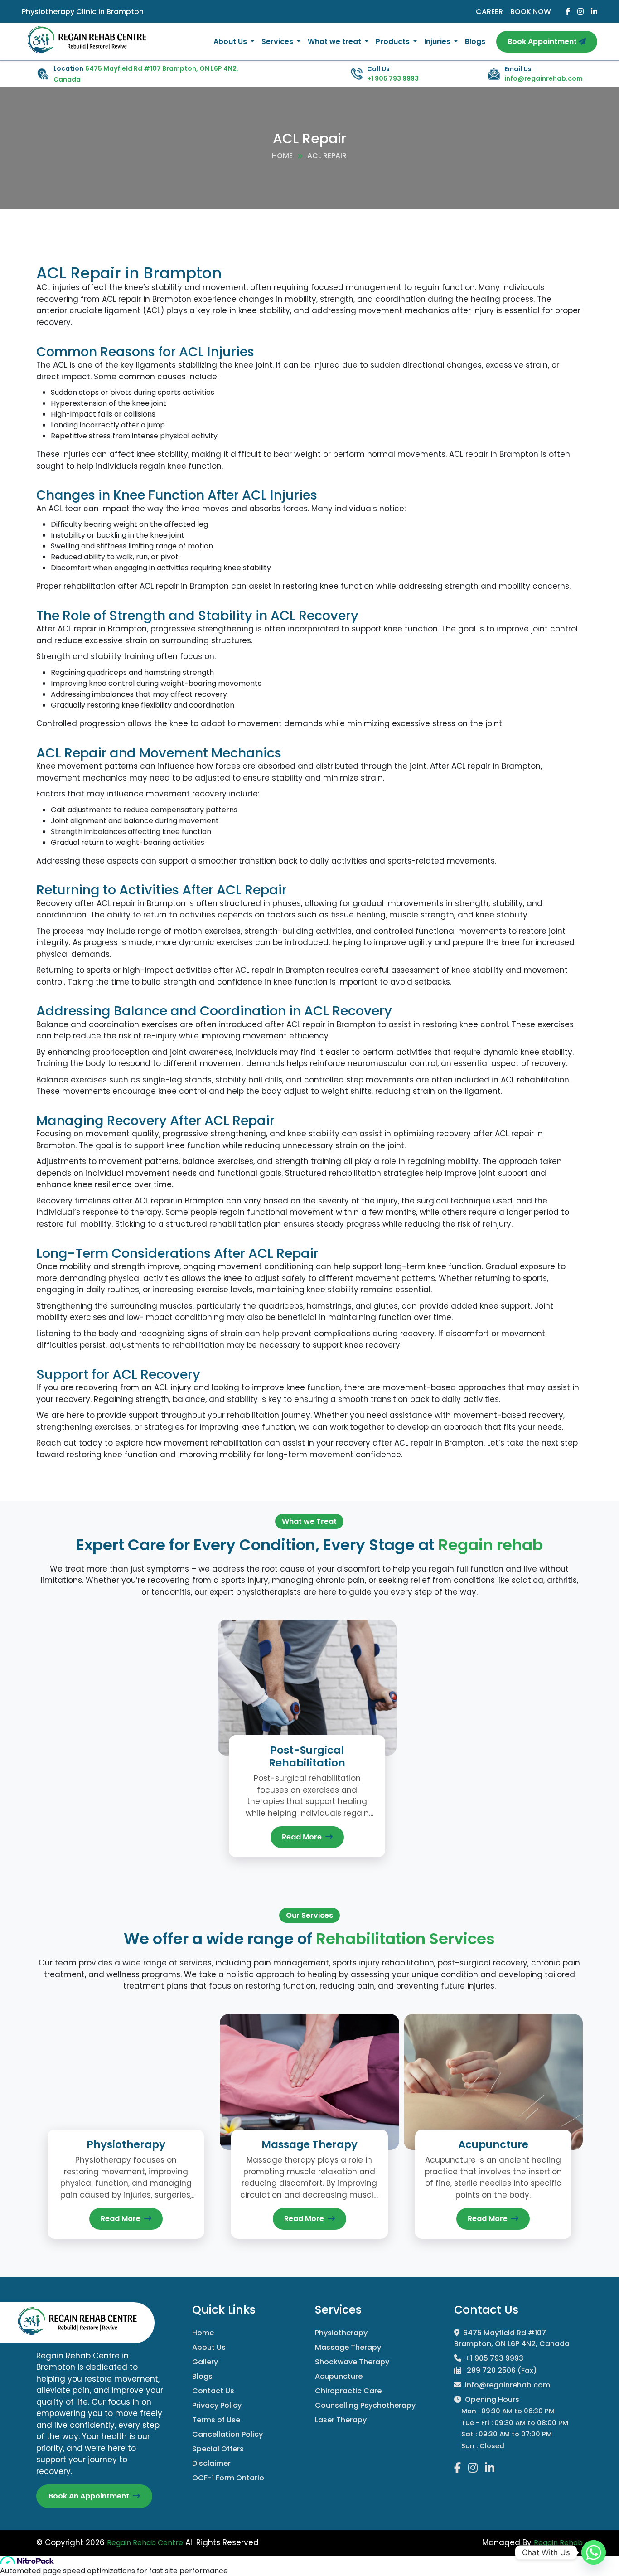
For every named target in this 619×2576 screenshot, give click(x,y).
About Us (209, 2347)
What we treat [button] (335, 41)
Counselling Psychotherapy (365, 2405)
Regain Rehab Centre (145, 2543)
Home (282, 156)
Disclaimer (211, 2463)
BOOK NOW (531, 12)
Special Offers (218, 2449)
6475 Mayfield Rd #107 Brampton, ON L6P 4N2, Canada (512, 2338)
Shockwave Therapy (352, 2362)
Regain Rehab (558, 2543)
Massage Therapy (348, 2347)
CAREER (489, 12)
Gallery (205, 2362)
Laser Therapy (341, 2420)
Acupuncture (339, 2376)
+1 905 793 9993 (494, 2358)
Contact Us (213, 2391)
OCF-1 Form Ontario (228, 2478)
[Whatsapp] (594, 2552)
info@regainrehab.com (508, 2385)
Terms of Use (216, 2420)
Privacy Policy (217, 2405)
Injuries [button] (438, 41)
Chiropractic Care (348, 2391)
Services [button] (278, 41)
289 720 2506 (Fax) (501, 2370)
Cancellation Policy (227, 2434)
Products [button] (394, 41)
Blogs (475, 41)
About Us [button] (231, 41)
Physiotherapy (341, 2333)
